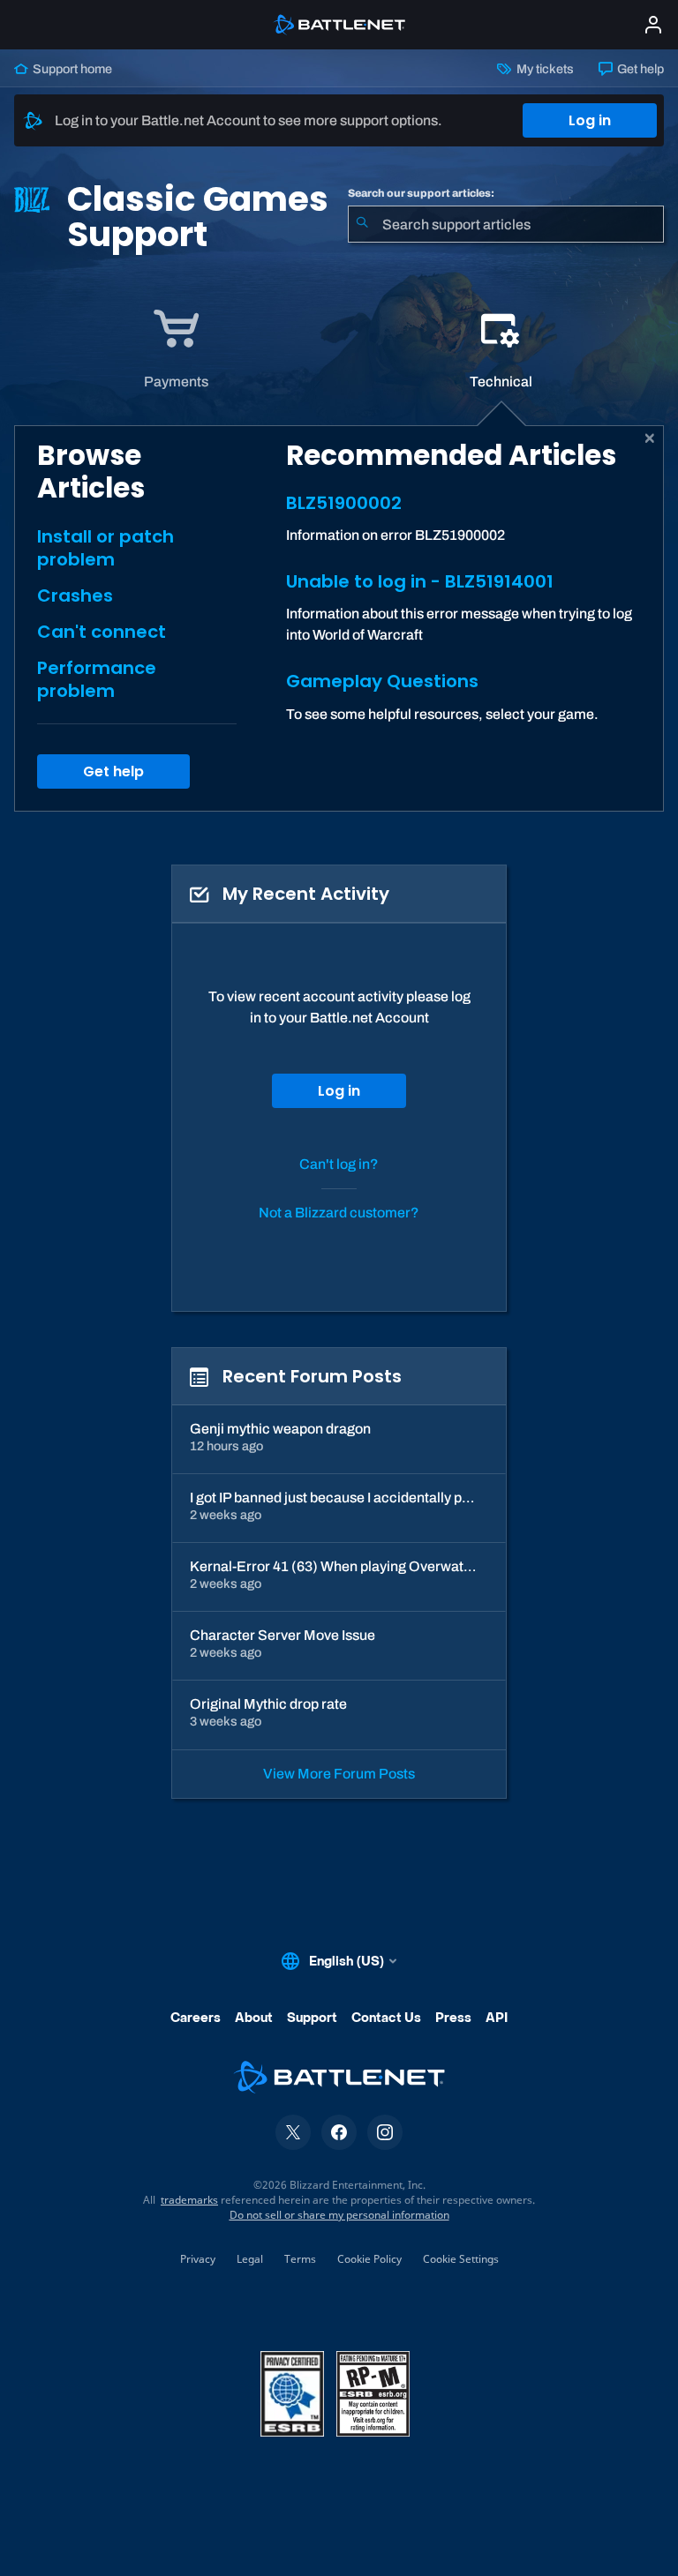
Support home (71, 69)
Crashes (75, 595)
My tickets (543, 69)
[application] (176, 349)
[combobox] (506, 224)
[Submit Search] (362, 224)
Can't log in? (339, 1164)
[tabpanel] (339, 618)
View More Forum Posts (339, 1774)
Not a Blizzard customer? (339, 1213)
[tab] (177, 349)
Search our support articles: (421, 193)
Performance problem (97, 679)
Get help (639, 69)
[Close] (650, 438)
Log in (590, 120)
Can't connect (102, 632)
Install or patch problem (105, 548)
